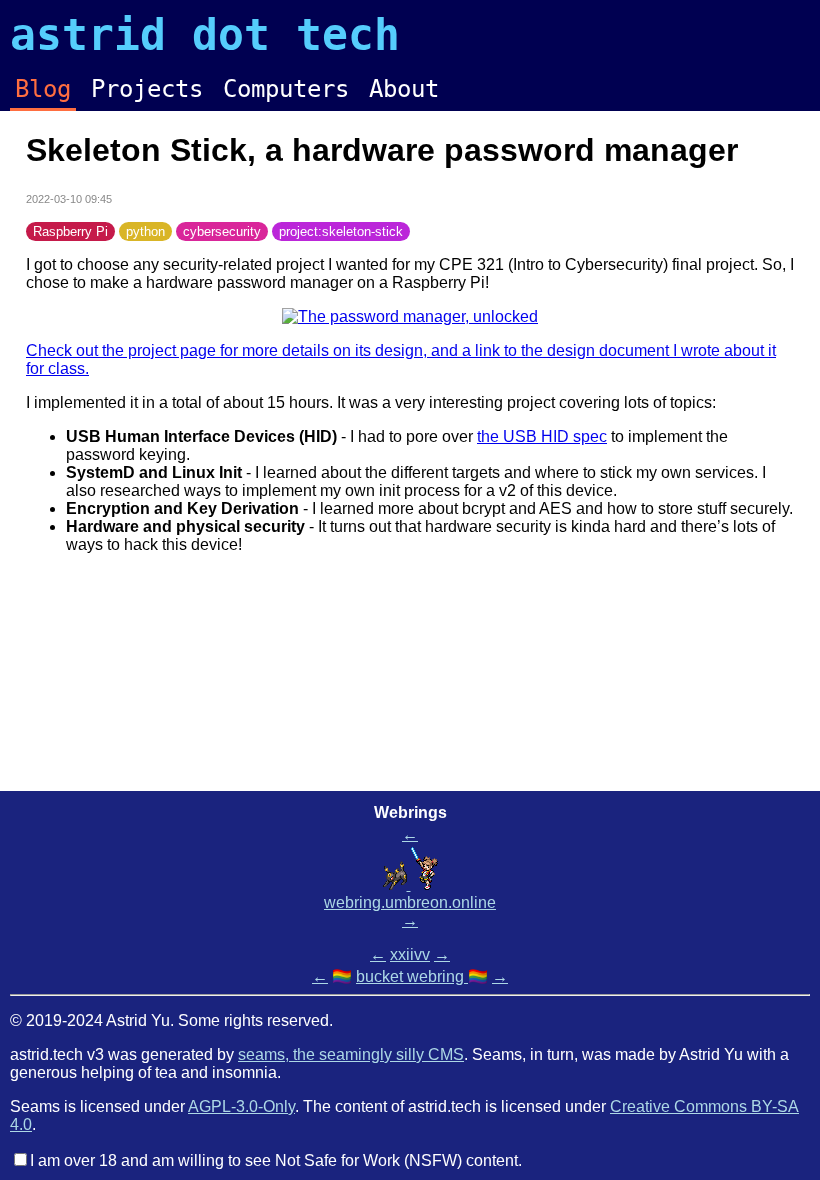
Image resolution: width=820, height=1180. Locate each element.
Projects (147, 89)
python (145, 231)
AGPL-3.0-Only (241, 1106)
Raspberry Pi (70, 231)
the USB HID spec (542, 436)
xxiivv (410, 954)
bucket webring (412, 976)
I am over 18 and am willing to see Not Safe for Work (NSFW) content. (276, 1160)
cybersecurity (222, 231)
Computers (286, 89)
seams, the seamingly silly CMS (351, 1054)
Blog (43, 89)
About (404, 89)
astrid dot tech (205, 35)
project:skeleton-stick (341, 231)
